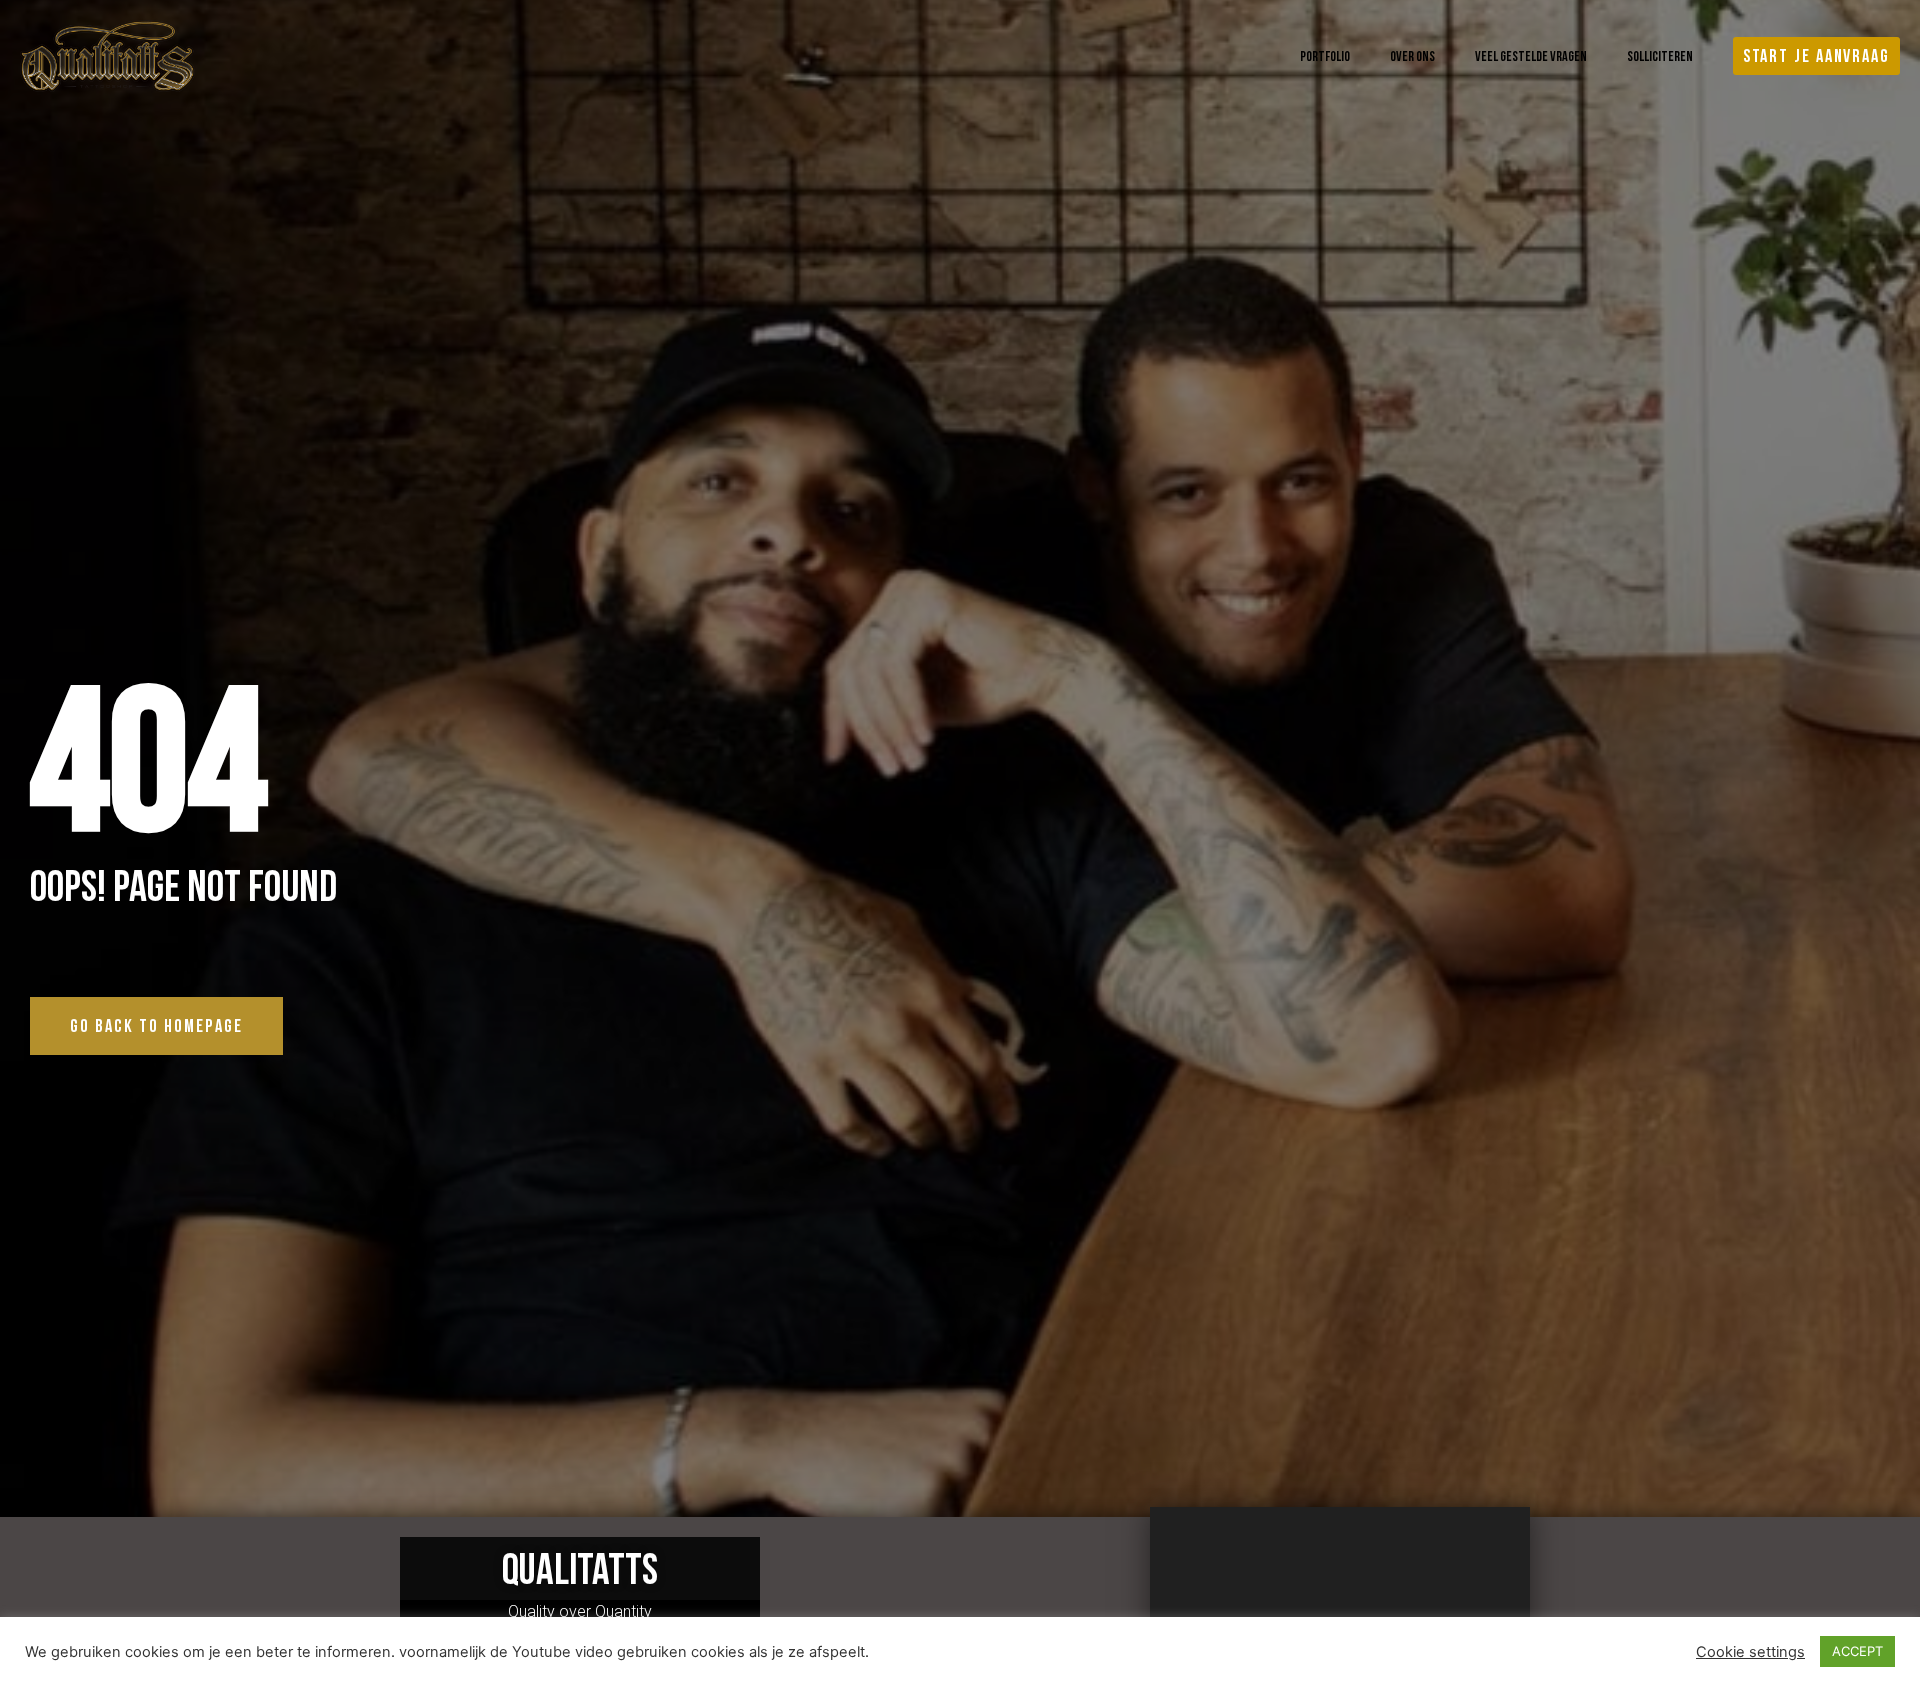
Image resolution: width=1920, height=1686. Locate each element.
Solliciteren (1660, 55)
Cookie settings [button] (1750, 1652)
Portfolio (1325, 55)
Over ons (1412, 55)
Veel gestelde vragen (1531, 55)
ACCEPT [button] (1857, 1651)
